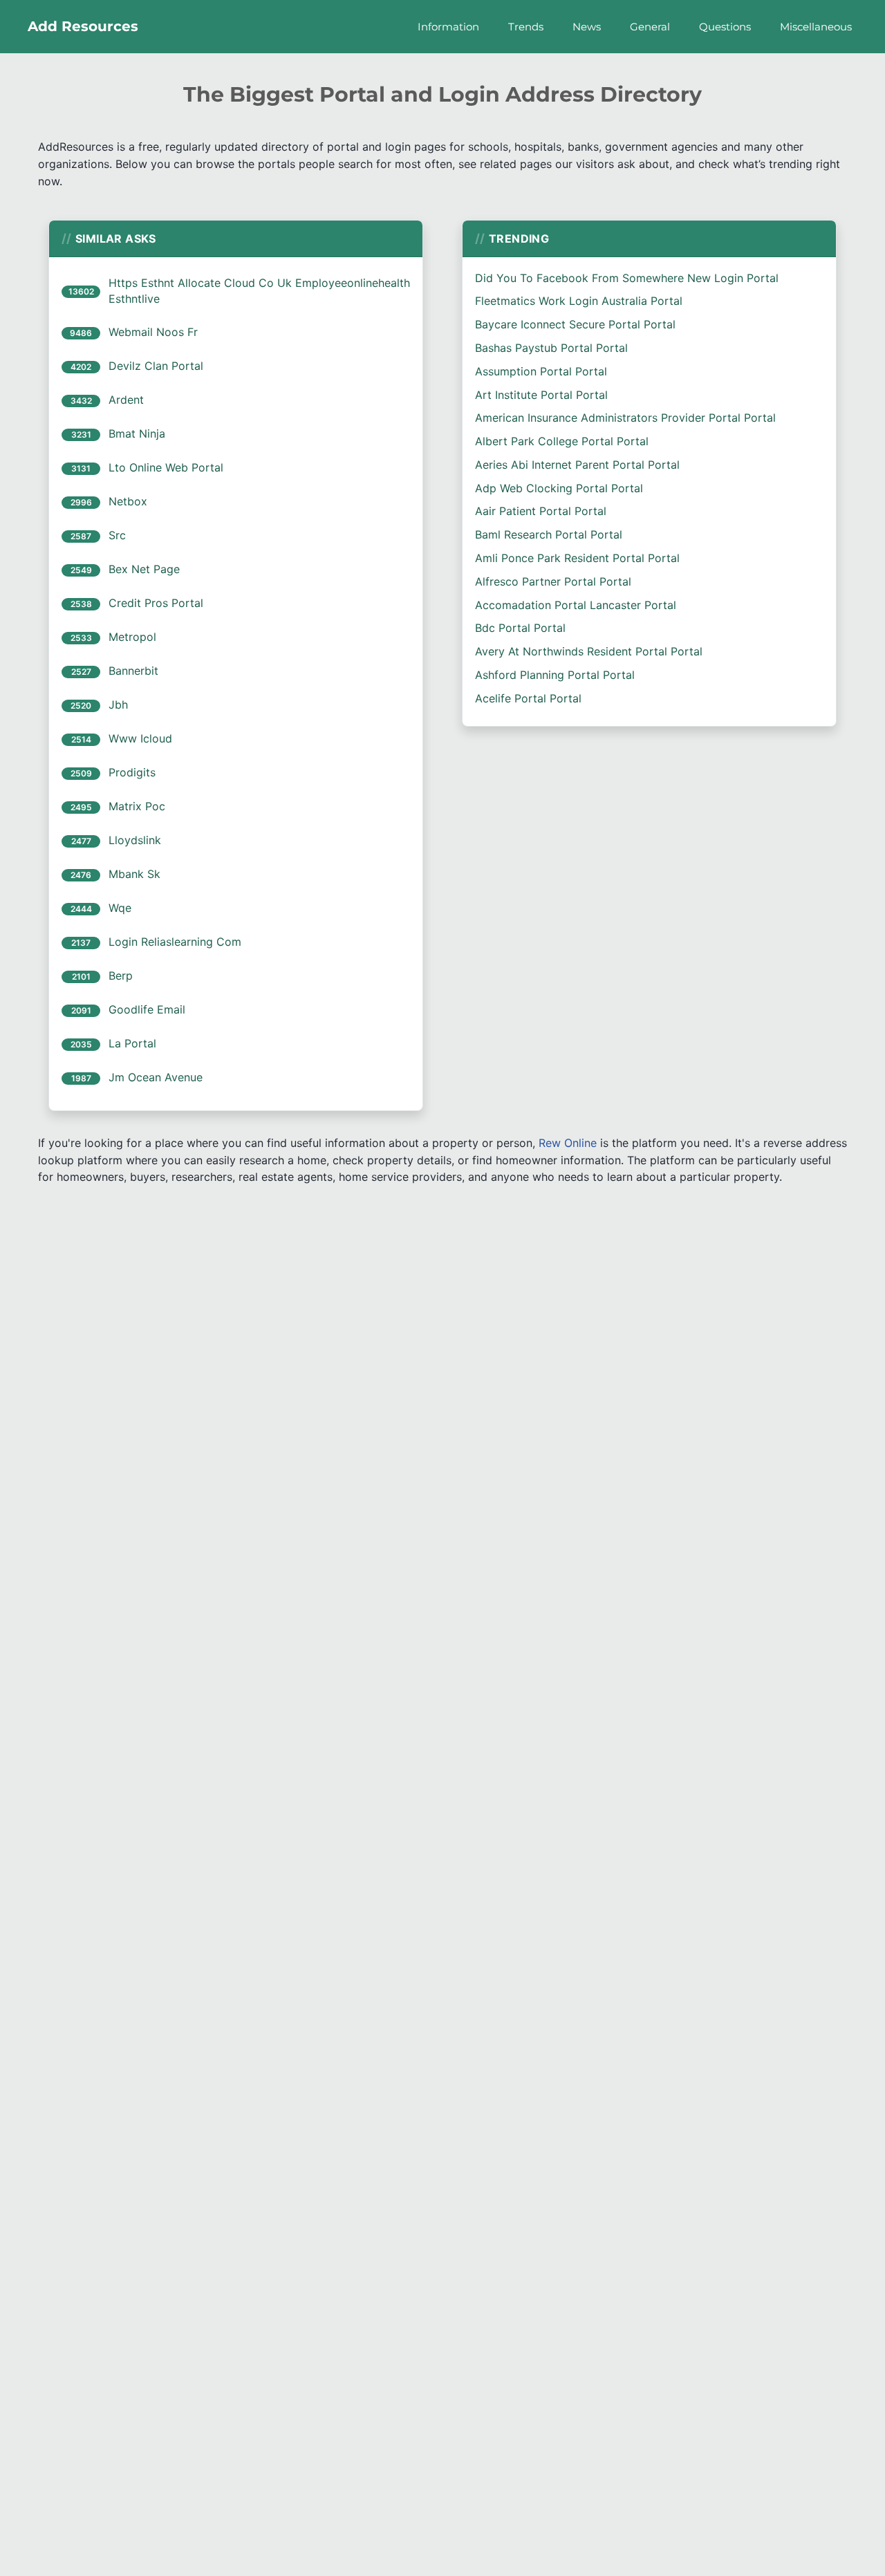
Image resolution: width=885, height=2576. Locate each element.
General (650, 27)
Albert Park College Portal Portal (562, 441)
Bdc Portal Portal (520, 628)
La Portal (132, 1043)
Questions (725, 27)
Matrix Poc (137, 806)
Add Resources (83, 26)
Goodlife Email (147, 1009)
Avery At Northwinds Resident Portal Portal (589, 651)
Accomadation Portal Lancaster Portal (576, 605)
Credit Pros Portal (156, 603)
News (587, 27)
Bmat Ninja (137, 433)
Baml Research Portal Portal (549, 534)
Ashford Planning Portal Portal (555, 675)
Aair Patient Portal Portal (541, 511)
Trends (526, 27)
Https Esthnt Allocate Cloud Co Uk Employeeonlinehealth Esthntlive (259, 291)
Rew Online (568, 1143)
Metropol (132, 637)
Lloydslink (135, 840)
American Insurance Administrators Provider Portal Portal (625, 418)
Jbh (118, 704)
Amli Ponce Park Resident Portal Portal (577, 558)
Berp (121, 976)
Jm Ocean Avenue (156, 1077)
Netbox (128, 501)
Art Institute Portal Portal (541, 395)
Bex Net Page (144, 569)
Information (448, 27)
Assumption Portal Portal (541, 371)
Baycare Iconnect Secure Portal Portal (575, 324)
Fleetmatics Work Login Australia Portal (579, 301)
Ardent (126, 400)
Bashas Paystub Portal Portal (551, 348)
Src (117, 535)
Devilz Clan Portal (156, 366)
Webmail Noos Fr (153, 332)
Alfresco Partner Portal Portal (553, 581)
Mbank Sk (134, 874)
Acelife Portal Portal (528, 698)
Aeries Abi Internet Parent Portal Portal (577, 465)
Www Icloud (140, 738)
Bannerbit (133, 671)
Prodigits (132, 772)
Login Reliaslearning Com (175, 942)
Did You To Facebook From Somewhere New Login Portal (627, 278)
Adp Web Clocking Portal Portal (559, 488)
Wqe (120, 908)
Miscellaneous (816, 27)
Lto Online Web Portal (166, 467)
